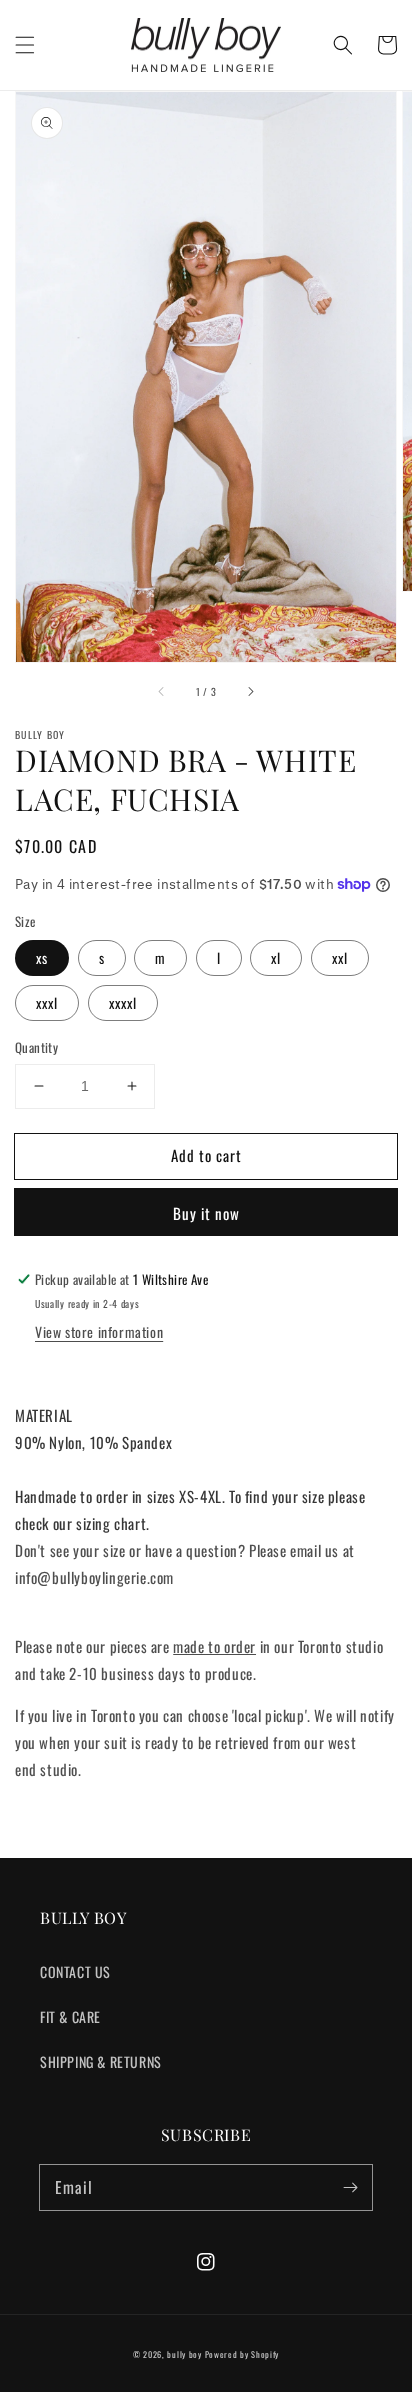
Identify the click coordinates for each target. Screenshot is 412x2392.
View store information (99, 1331)
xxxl (47, 1002)
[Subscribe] (350, 2187)
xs (42, 957)
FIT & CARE (70, 2016)
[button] (25, 45)
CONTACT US (75, 1971)
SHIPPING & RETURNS (101, 2061)
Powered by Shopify (242, 2354)
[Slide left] (162, 692)
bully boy (184, 2354)
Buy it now (206, 1213)
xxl (340, 957)
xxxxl (123, 1002)
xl (276, 957)
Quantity (36, 1047)
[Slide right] (250, 692)
